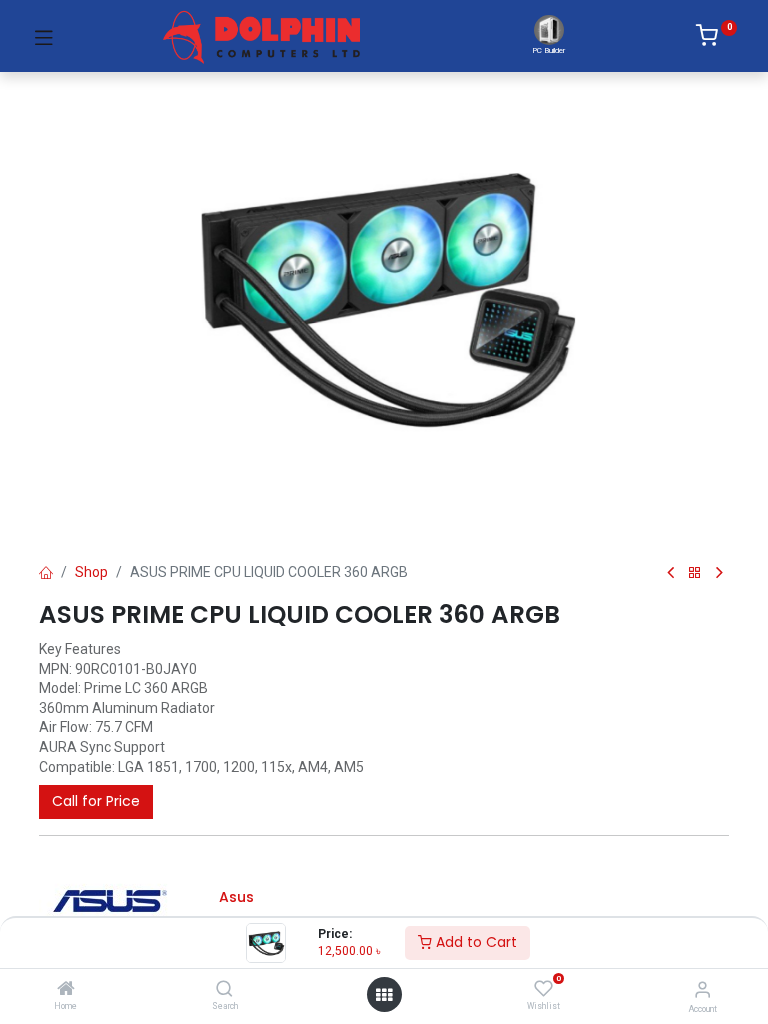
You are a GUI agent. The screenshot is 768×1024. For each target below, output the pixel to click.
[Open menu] (384, 995)
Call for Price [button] (96, 801)
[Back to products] (695, 573)
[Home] (66, 990)
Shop (91, 572)
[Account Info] (702, 989)
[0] (716, 39)
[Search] (224, 990)
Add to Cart (474, 942)
